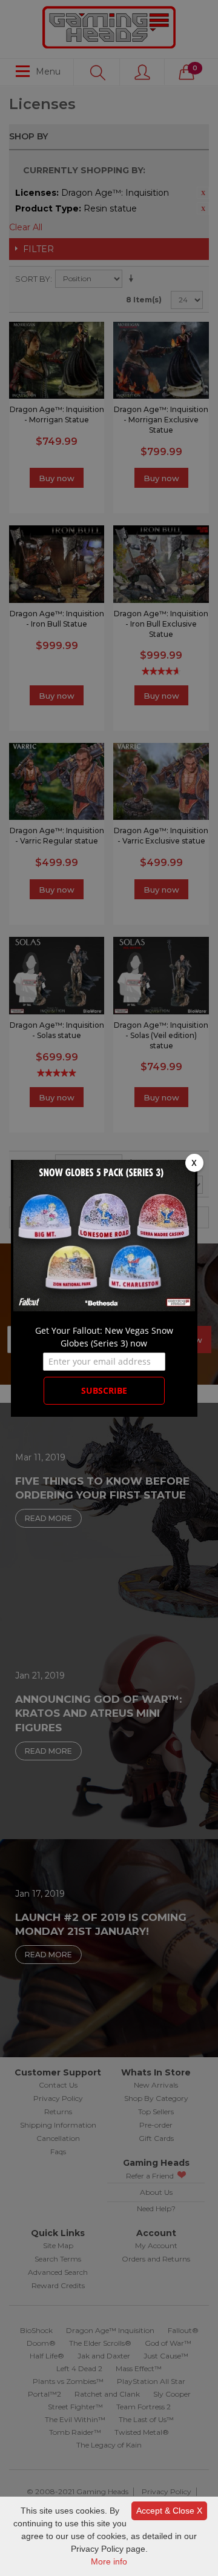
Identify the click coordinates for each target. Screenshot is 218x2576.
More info (109, 2561)
